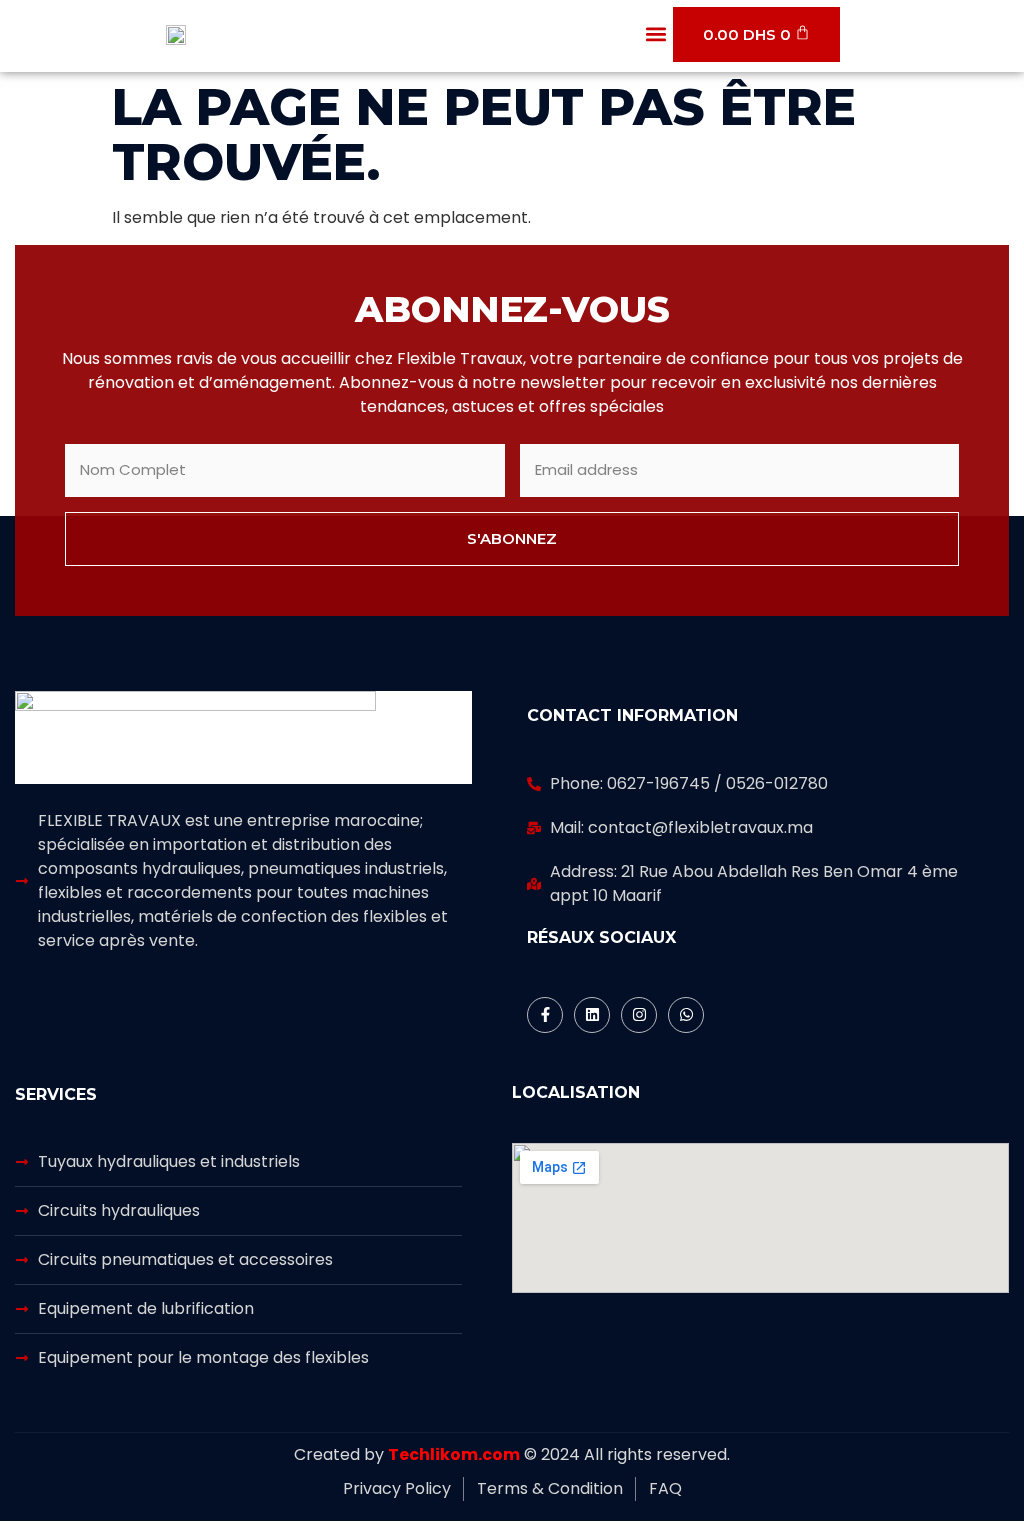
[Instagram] (639, 1015)
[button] (656, 34)
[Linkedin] (592, 1015)
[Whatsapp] (686, 1015)
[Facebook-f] (545, 1015)
